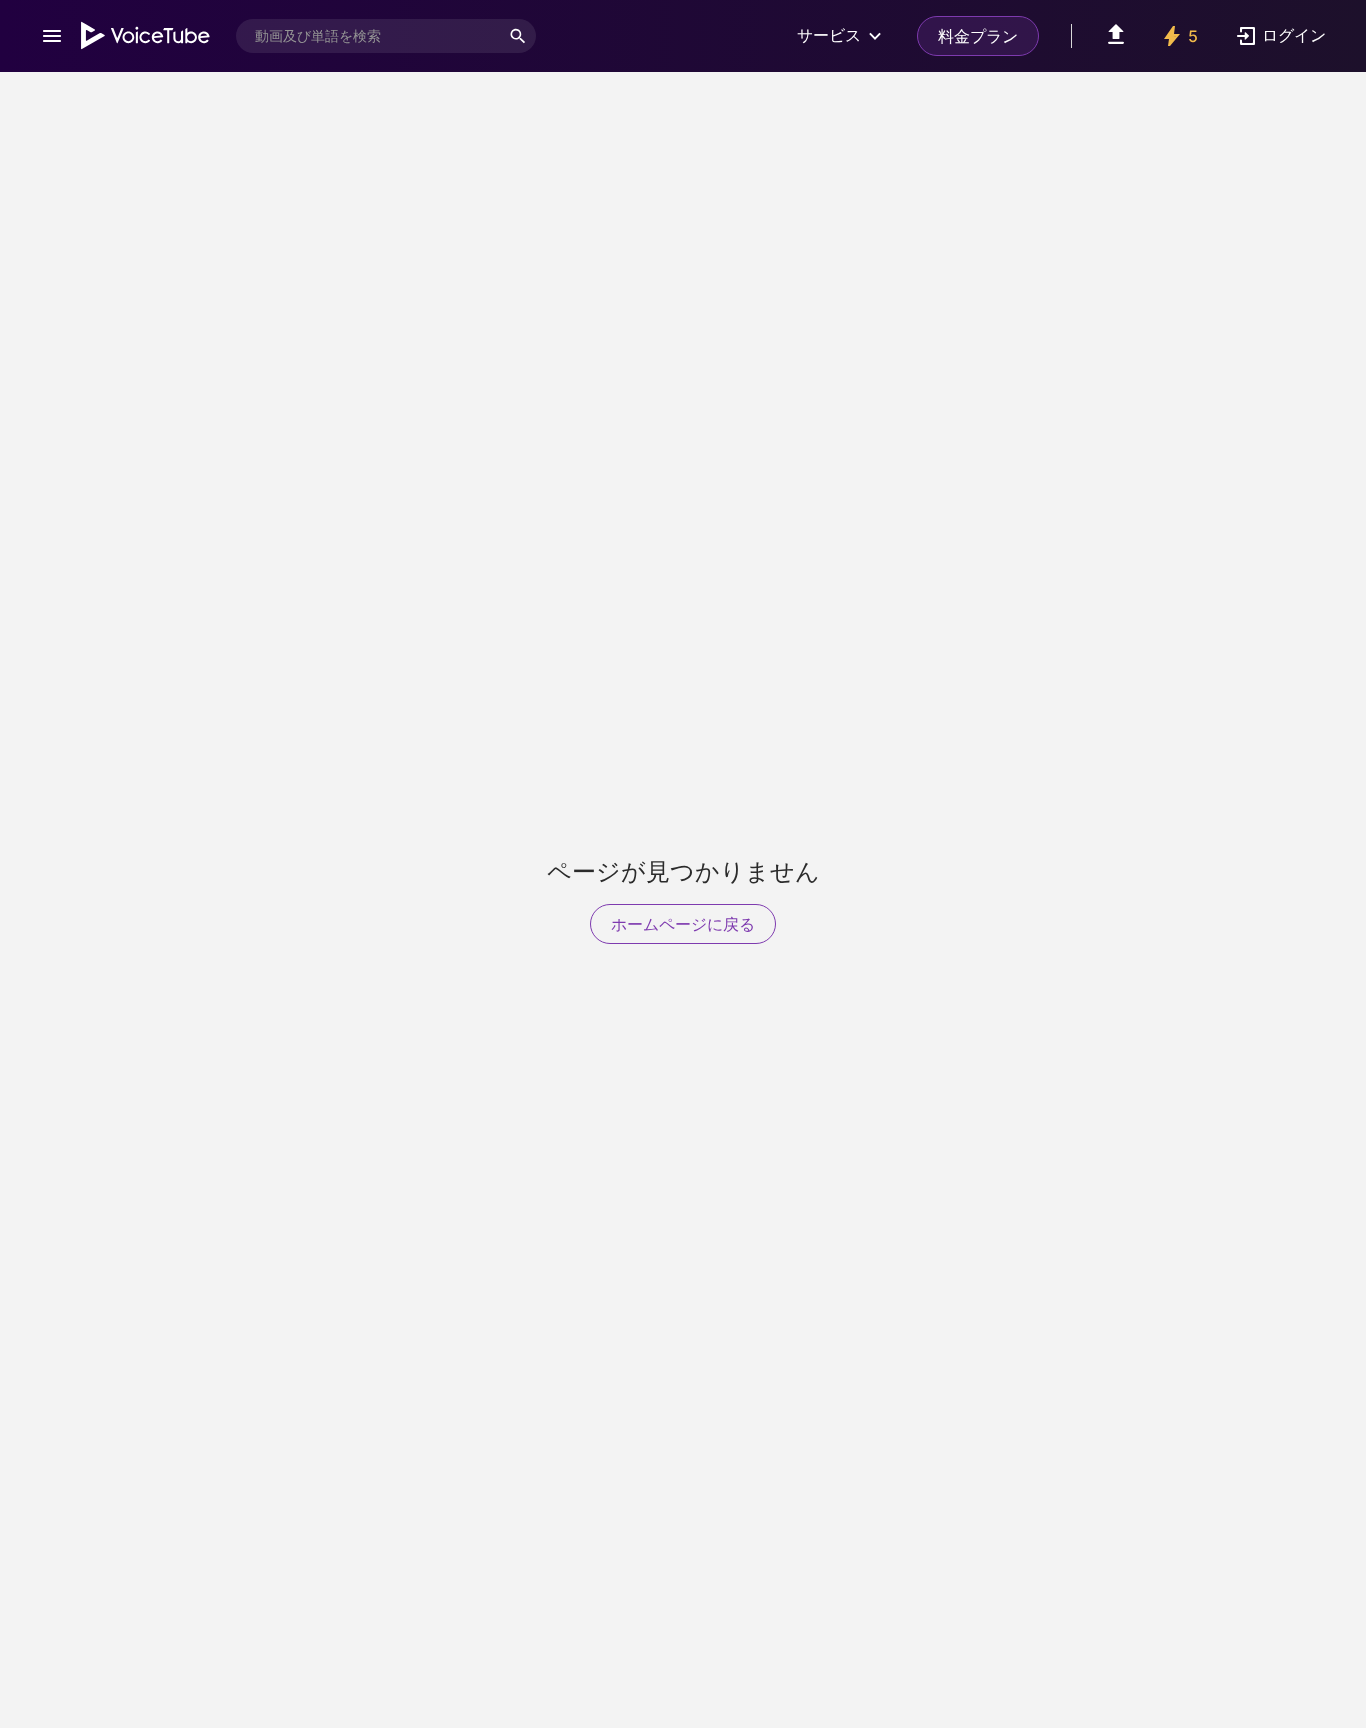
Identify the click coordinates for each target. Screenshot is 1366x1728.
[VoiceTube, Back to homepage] (146, 36)
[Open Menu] (52, 36)
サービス (829, 35)
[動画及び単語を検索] (518, 36)
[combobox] (368, 36)
